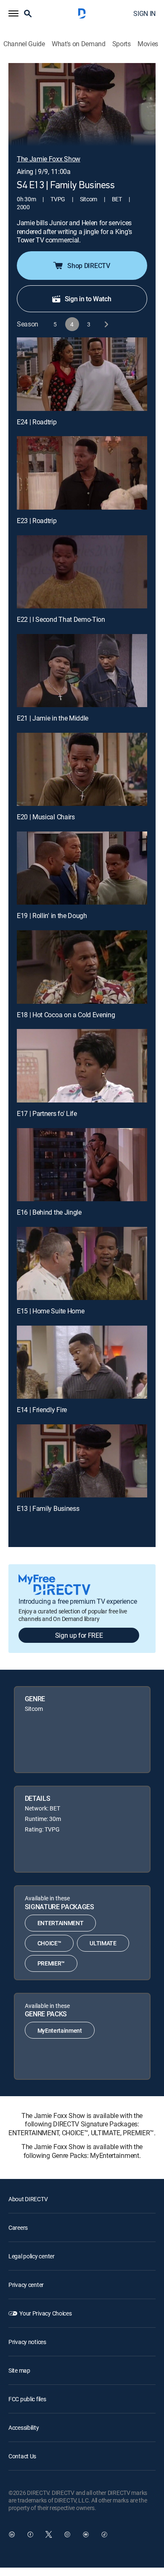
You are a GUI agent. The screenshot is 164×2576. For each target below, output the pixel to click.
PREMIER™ (51, 1963)
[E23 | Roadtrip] (82, 473)
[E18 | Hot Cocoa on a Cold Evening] (82, 967)
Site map (19, 2370)
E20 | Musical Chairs (46, 817)
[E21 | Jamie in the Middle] (82, 671)
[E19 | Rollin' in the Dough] (82, 868)
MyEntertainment (60, 2030)
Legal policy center (32, 2256)
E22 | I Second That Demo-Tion (61, 619)
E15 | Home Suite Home (50, 1311)
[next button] (106, 324)
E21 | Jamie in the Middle (53, 718)
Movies (148, 44)
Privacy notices (27, 2342)
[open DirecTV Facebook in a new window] (30, 2534)
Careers (18, 2227)
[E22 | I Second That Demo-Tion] (82, 572)
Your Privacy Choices (45, 2313)
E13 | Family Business (48, 1508)
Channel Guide (24, 44)
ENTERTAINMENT (61, 1923)
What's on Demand (79, 44)
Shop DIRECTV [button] (89, 266)
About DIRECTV (28, 2199)
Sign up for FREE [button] (79, 1635)
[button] (13, 13)
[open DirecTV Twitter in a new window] (49, 2534)
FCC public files (27, 2399)
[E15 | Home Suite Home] (82, 1263)
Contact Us (22, 2456)
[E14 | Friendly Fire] (82, 1362)
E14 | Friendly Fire (42, 1410)
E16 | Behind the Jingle (49, 1212)
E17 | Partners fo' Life (47, 1113)
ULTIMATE (103, 1943)
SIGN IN (144, 13)
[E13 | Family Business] (82, 1461)
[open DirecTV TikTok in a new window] (104, 2534)
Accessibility (24, 2427)
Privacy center (26, 2285)
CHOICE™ (49, 1943)
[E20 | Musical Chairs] (82, 769)
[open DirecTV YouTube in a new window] (86, 2534)
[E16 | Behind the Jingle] (82, 1165)
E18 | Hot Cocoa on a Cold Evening (66, 1015)
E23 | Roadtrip (37, 521)
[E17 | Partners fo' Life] (82, 1066)
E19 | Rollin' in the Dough (52, 916)
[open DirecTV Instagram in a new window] (67, 2534)
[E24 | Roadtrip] (82, 374)
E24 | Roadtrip (37, 422)
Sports (122, 44)
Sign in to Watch (88, 299)
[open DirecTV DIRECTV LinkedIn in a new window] (12, 2534)
